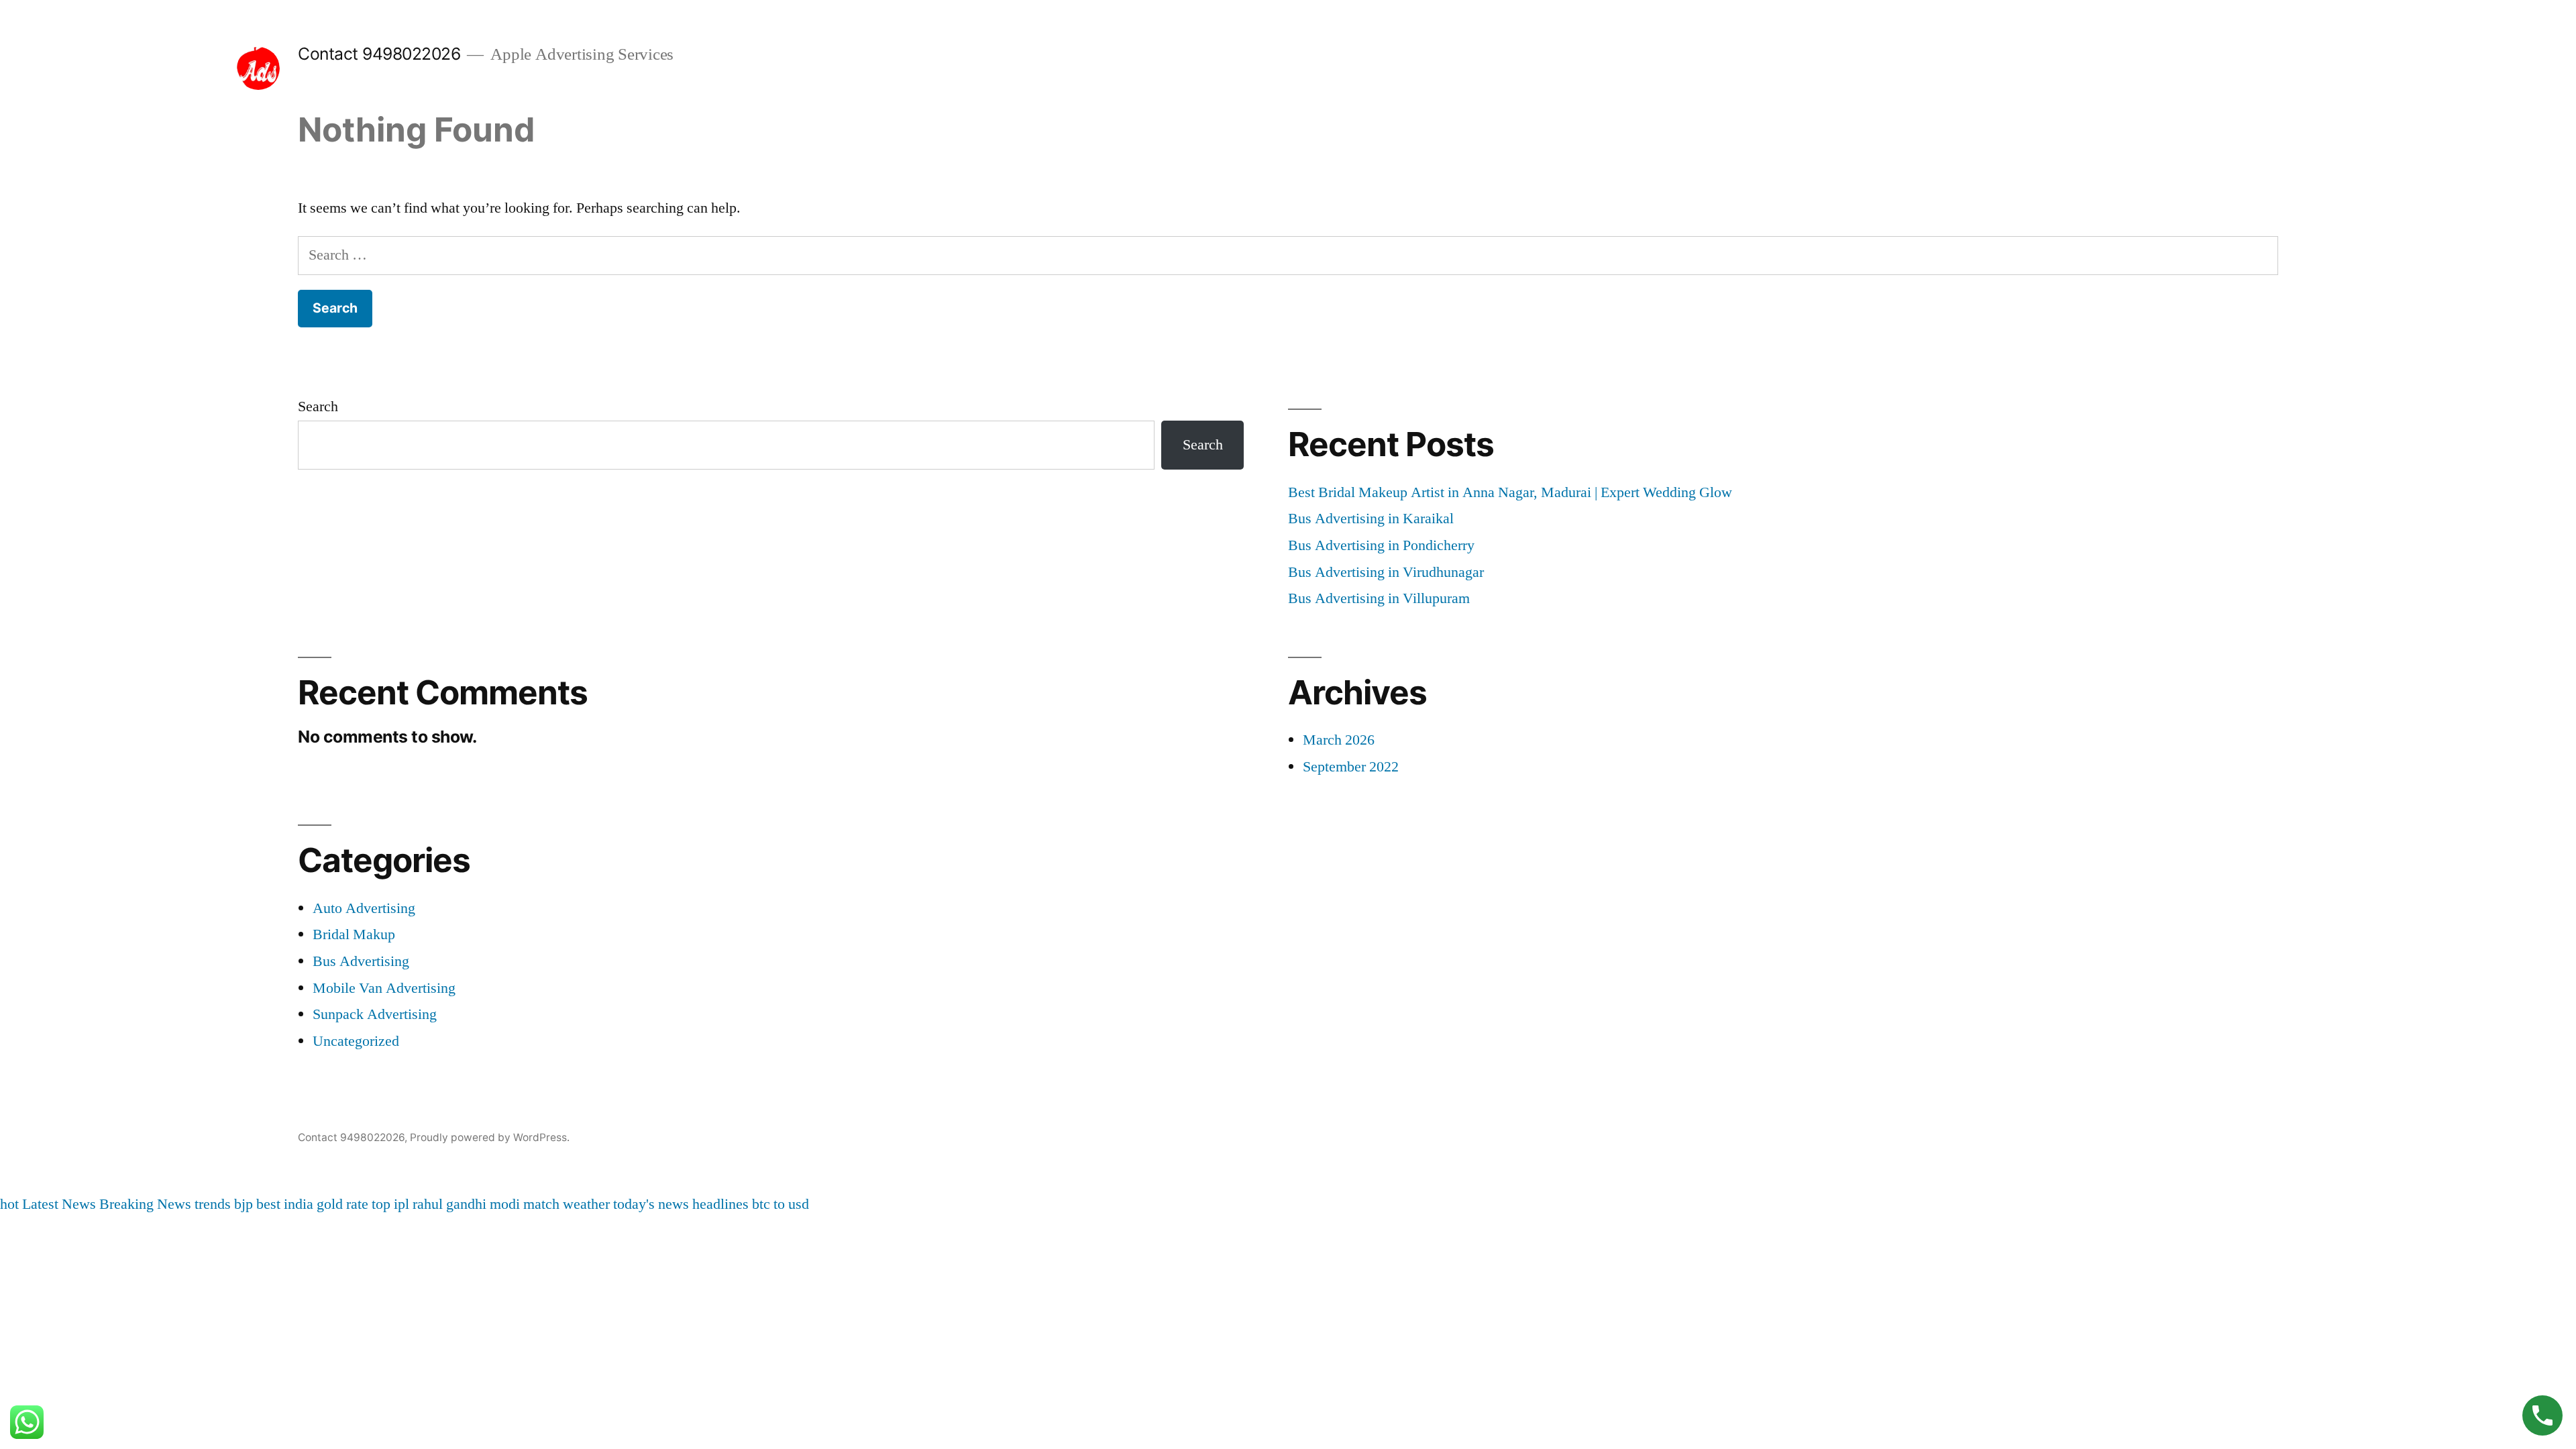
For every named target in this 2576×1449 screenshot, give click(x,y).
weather (586, 1204)
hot (9, 1204)
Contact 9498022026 (379, 54)
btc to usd (781, 1204)
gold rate (342, 1204)
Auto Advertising (364, 908)
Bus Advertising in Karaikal (1371, 519)
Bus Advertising (361, 961)
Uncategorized (356, 1041)
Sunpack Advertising (375, 1014)
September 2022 (1351, 767)
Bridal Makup (354, 934)
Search (318, 407)
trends (213, 1204)
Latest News (59, 1204)
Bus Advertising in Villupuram (1379, 598)
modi (505, 1204)
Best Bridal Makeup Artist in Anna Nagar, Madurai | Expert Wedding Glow (1510, 492)
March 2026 (1339, 740)
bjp (244, 1204)
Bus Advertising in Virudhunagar (1386, 572)
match (541, 1204)
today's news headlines (681, 1204)
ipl (401, 1204)
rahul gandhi (449, 1204)
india (299, 1204)
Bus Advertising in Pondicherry (1381, 545)
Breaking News (145, 1204)
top (381, 1204)
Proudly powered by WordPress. (490, 1137)
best (268, 1204)
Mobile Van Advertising (384, 988)
